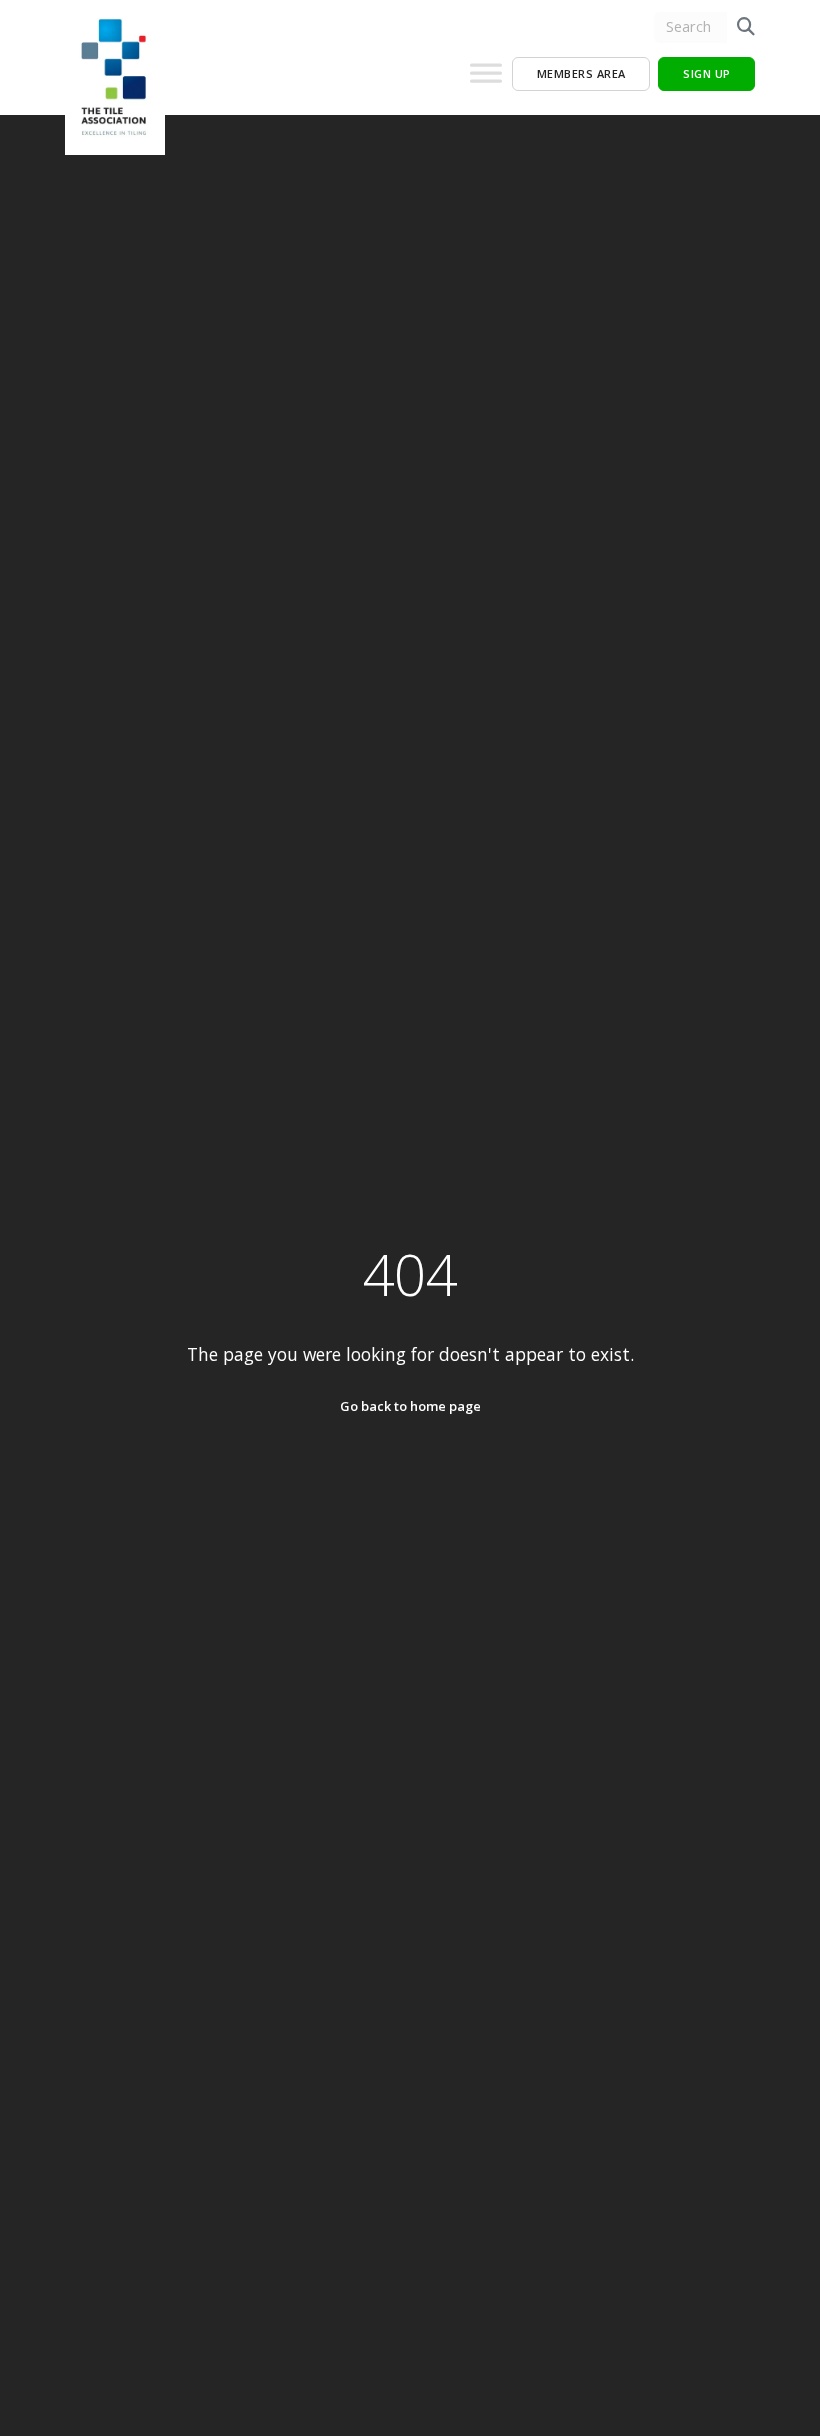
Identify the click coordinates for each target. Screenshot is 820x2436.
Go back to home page (410, 1406)
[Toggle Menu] (486, 81)
